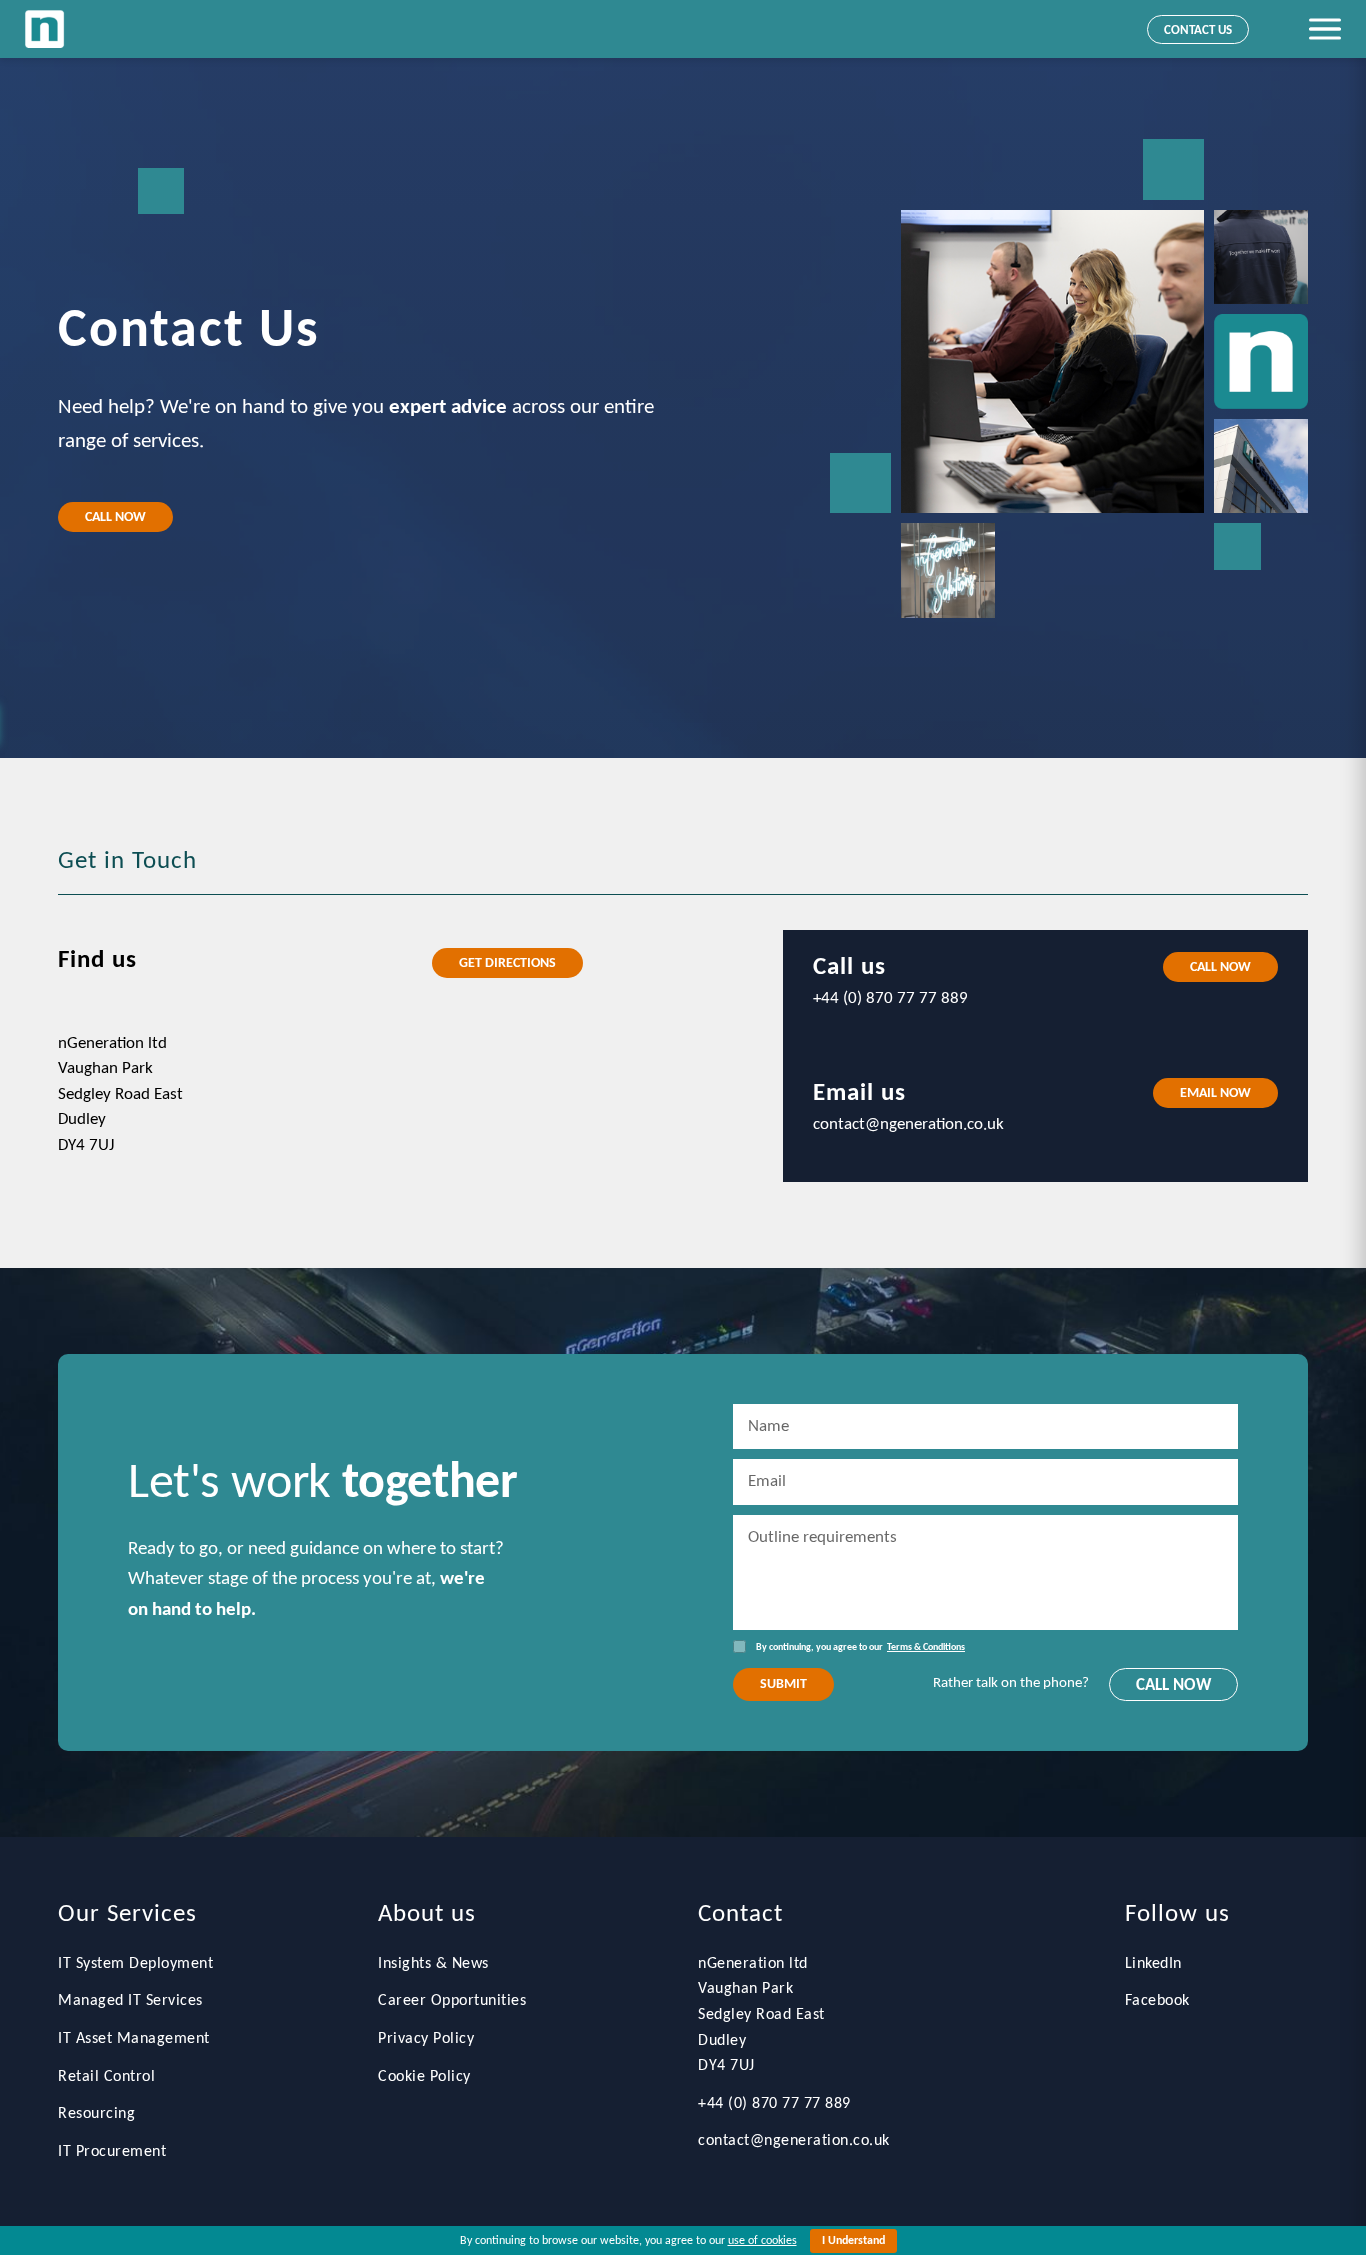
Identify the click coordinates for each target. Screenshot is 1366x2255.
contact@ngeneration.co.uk (794, 2141)
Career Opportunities (452, 2001)
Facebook (1157, 2001)
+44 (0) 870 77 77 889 (774, 2104)
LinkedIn (1153, 1964)
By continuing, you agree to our (860, 1647)
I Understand (853, 2241)
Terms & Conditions (926, 1647)
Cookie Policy (424, 2077)
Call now (115, 517)
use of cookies (762, 2241)
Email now (1215, 1093)
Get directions (507, 963)
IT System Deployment (135, 1964)
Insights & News (433, 1964)
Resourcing (96, 2114)
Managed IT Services (130, 2001)
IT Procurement (112, 2152)
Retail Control (106, 2077)
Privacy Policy (426, 2039)
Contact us (1198, 30)
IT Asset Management (134, 2039)
